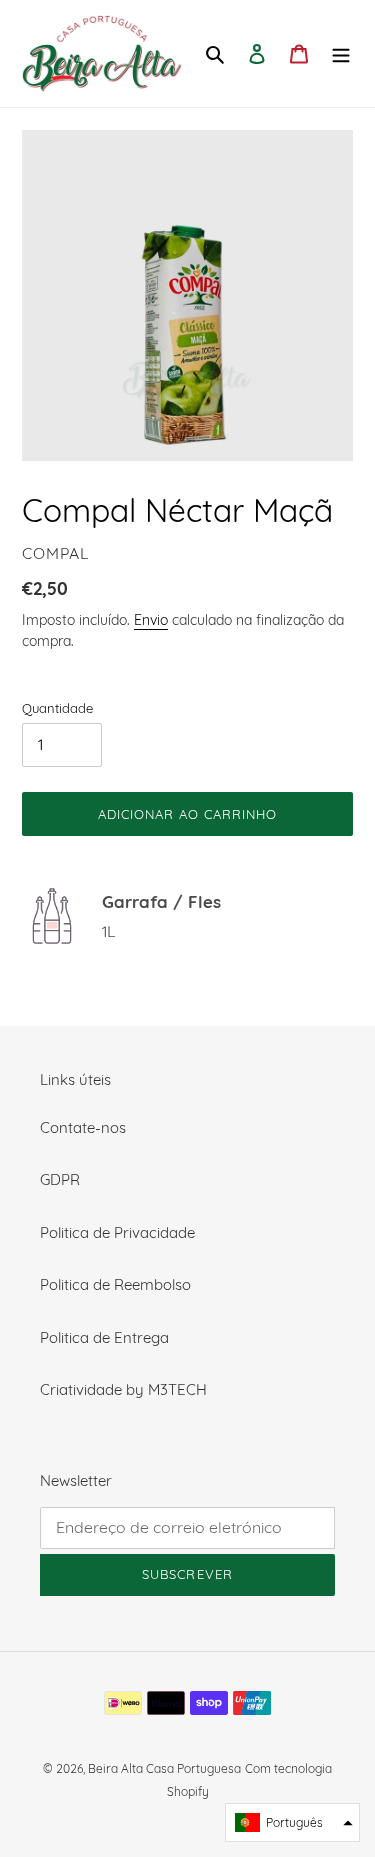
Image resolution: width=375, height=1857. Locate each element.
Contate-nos (83, 1127)
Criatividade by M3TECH (123, 1389)
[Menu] (341, 53)
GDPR (60, 1179)
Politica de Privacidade (117, 1232)
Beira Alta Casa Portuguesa (164, 1768)
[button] (292, 1822)
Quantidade (57, 708)
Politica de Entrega (104, 1337)
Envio (151, 619)
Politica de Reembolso (115, 1284)
